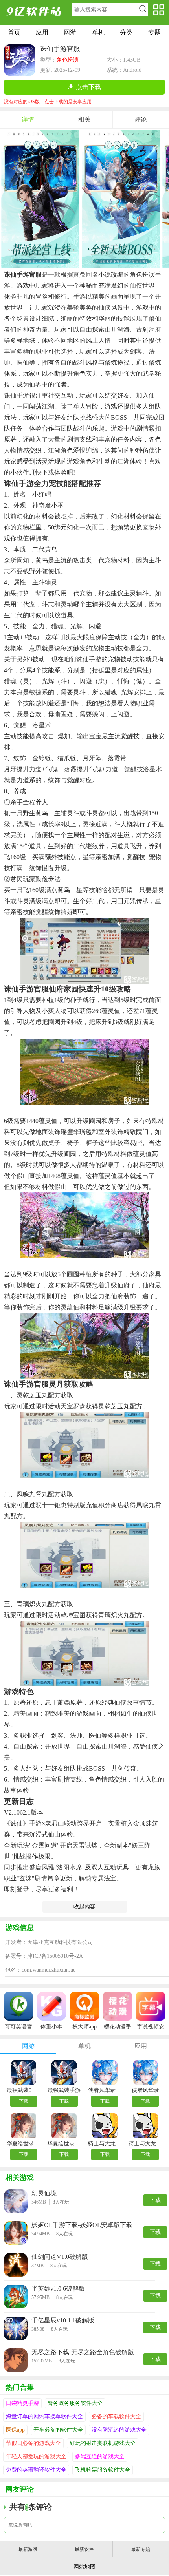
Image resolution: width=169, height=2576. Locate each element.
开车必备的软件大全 (58, 2430)
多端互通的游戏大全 (100, 2456)
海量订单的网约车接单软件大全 (44, 2416)
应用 (42, 32)
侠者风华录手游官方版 (105, 2090)
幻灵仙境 (44, 2193)
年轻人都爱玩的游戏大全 (36, 2456)
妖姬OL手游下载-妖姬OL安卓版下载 (82, 2225)
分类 (126, 32)
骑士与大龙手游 (145, 2144)
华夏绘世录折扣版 (24, 2144)
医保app (15, 2430)
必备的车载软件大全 (116, 2416)
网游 (70, 32)
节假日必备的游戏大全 (33, 2443)
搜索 (142, 9)
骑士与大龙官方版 (105, 2144)
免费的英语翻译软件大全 (36, 2470)
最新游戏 (28, 2549)
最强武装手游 (64, 2090)
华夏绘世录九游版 (64, 2144)
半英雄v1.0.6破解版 (58, 2288)
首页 (14, 32)
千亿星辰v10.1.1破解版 (63, 2320)
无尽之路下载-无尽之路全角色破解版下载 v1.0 (83, 2352)
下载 (24, 2101)
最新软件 (84, 2549)
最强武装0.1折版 (24, 2090)
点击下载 (88, 87)
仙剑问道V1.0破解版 (60, 2257)
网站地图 (84, 2567)
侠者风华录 (145, 2090)
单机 (98, 32)
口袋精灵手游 (22, 2403)
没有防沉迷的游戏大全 (119, 2430)
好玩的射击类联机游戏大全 (103, 2443)
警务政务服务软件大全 (75, 2403)
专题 (154, 32)
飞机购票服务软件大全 (103, 2470)
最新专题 (141, 2549)
